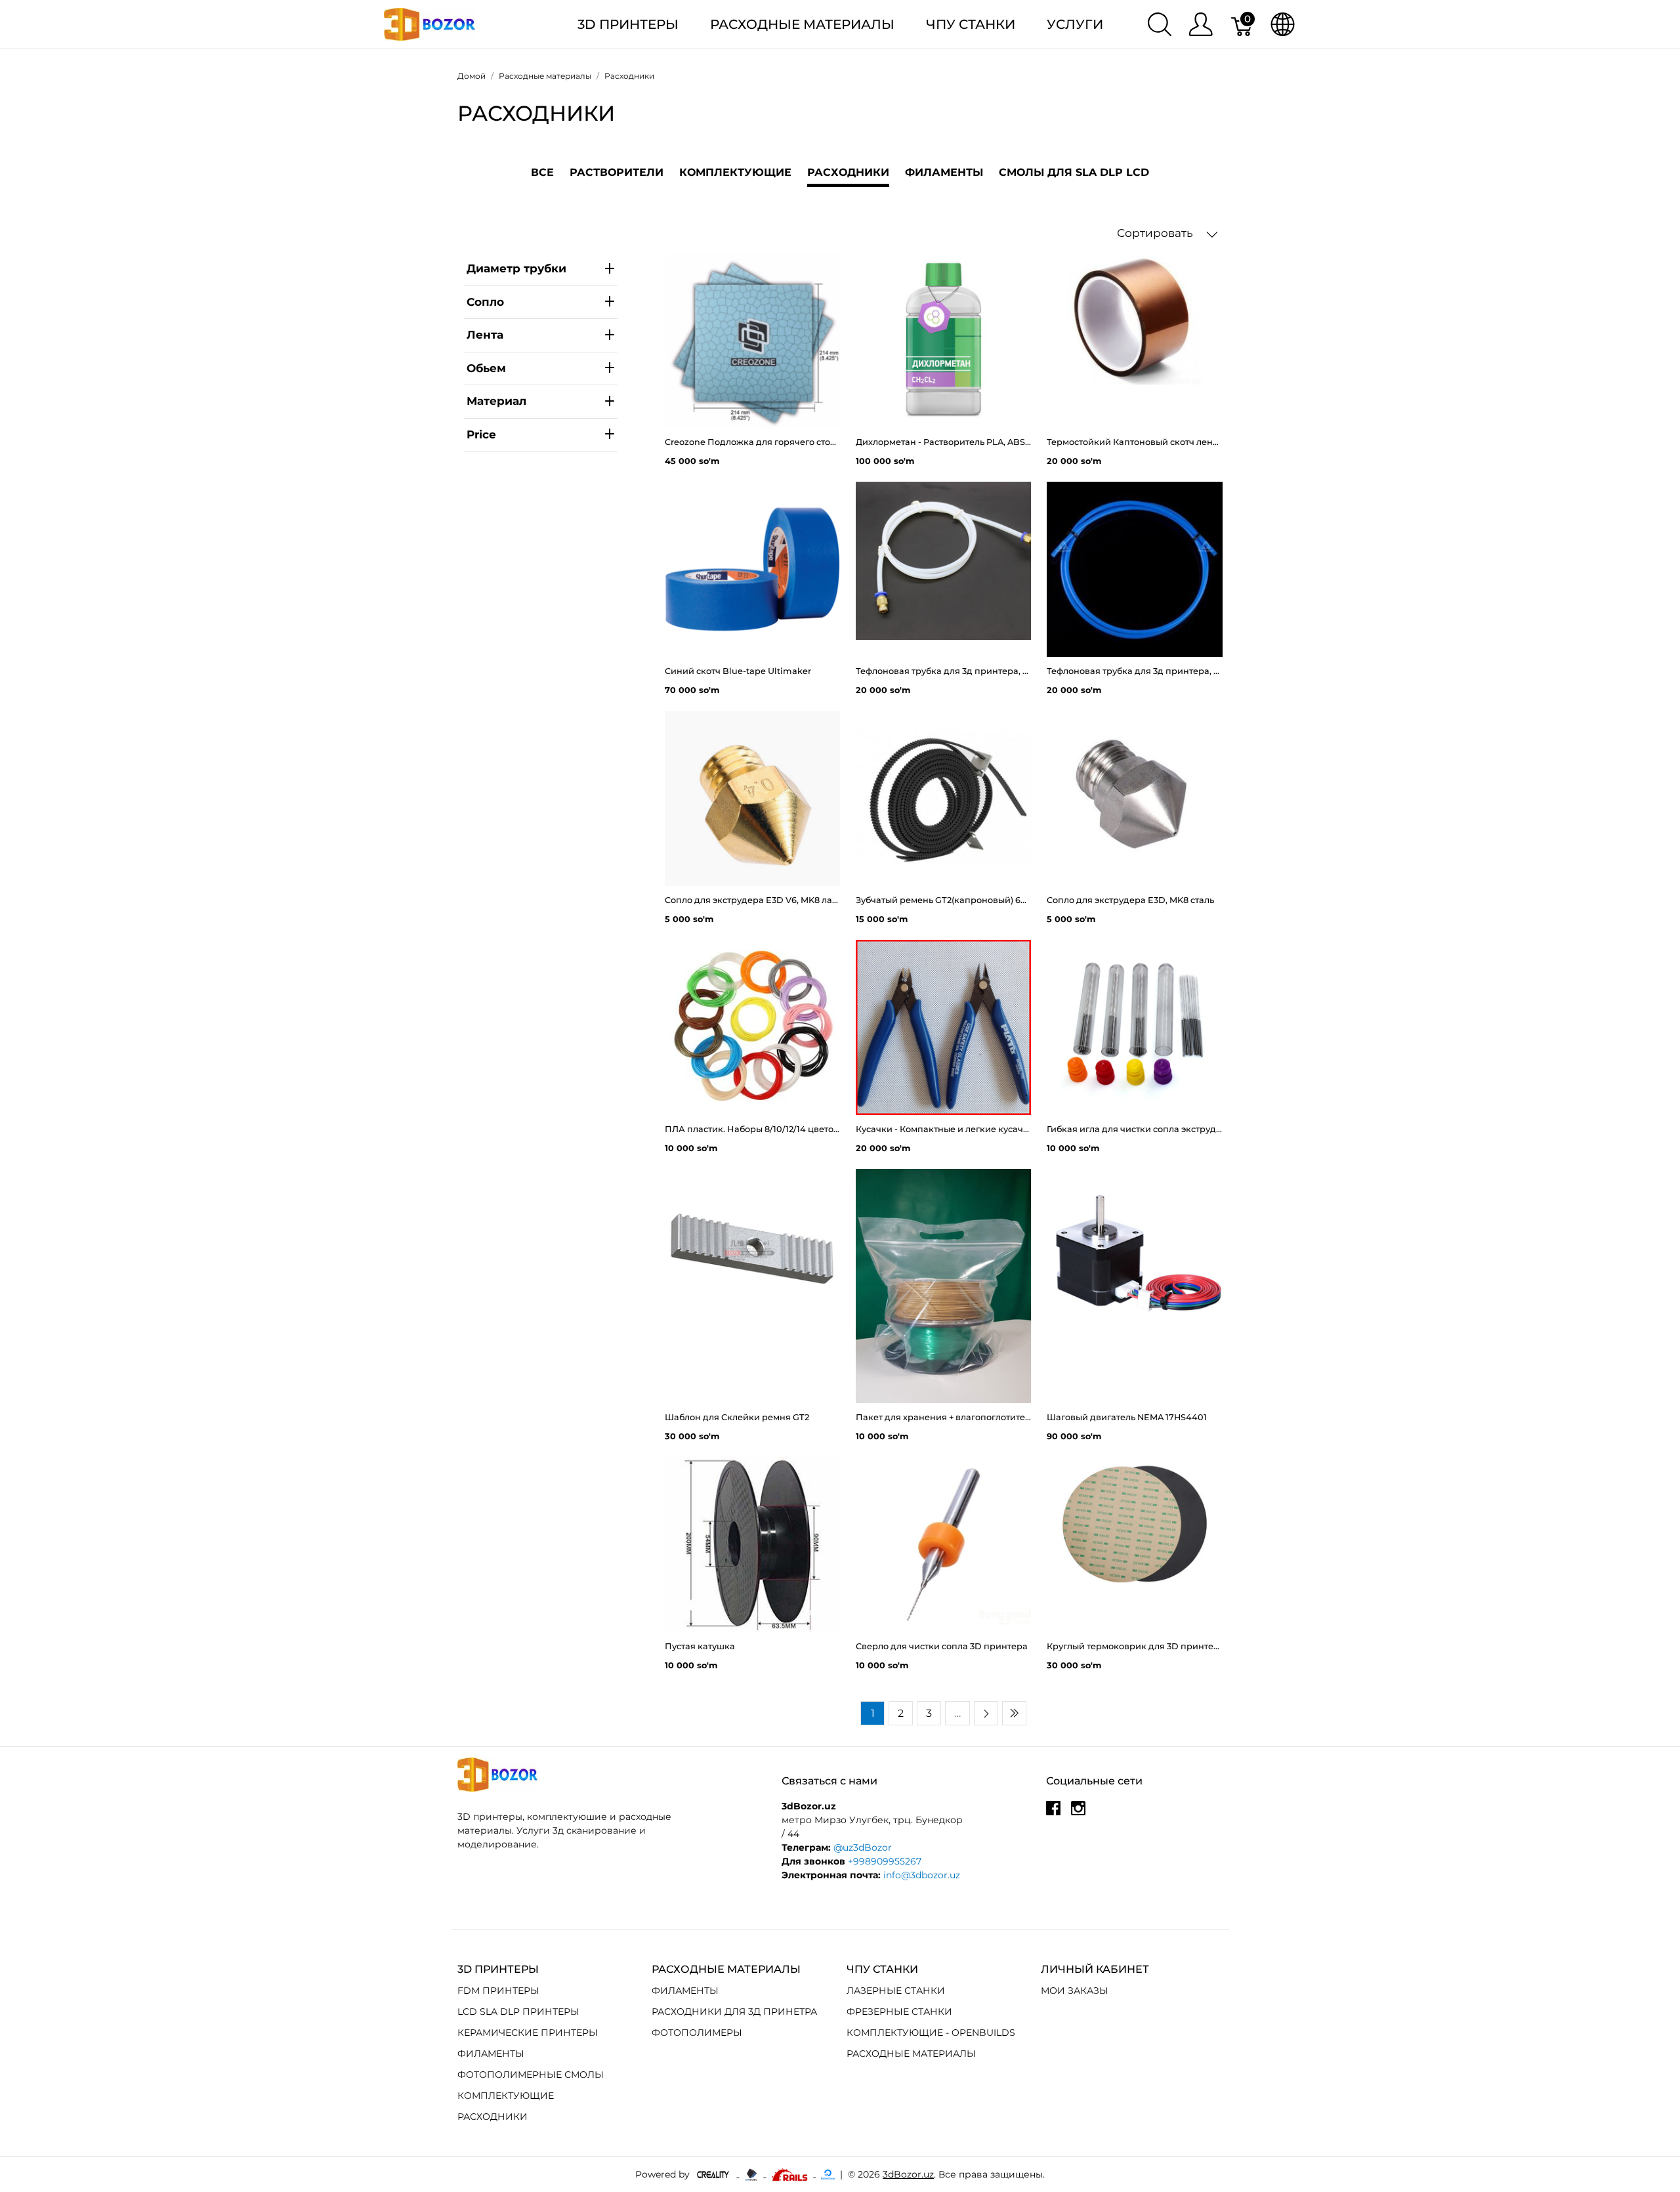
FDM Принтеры (498, 1991)
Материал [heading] (496, 401)
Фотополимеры (697, 2033)
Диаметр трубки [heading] (516, 268)
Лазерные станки (896, 1991)
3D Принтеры (628, 24)
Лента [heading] (485, 335)
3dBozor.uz (908, 2174)
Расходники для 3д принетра (734, 2012)
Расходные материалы (802, 24)
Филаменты (944, 172)
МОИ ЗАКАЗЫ (1075, 1991)
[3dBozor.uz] (430, 23)
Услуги (1075, 24)
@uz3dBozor (863, 1847)
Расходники (493, 2117)
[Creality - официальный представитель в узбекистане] (714, 2174)
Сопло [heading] (485, 301)
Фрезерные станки (899, 2012)
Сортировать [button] (1156, 233)
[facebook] (1053, 1813)
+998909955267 (885, 1861)
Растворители (617, 172)
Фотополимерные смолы (531, 2075)
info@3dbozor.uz (922, 1875)
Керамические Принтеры (528, 2033)
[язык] (1283, 24)
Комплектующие (735, 172)
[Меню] (1201, 24)
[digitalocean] (828, 2174)
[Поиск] (1160, 24)
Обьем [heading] (486, 368)
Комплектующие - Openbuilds (931, 2033)
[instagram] (1078, 1813)
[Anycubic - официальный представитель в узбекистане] (752, 2174)
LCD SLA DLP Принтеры (518, 2012)
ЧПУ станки (971, 24)
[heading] (541, 435)
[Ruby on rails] (791, 2174)
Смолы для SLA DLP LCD (1074, 172)
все (542, 172)
